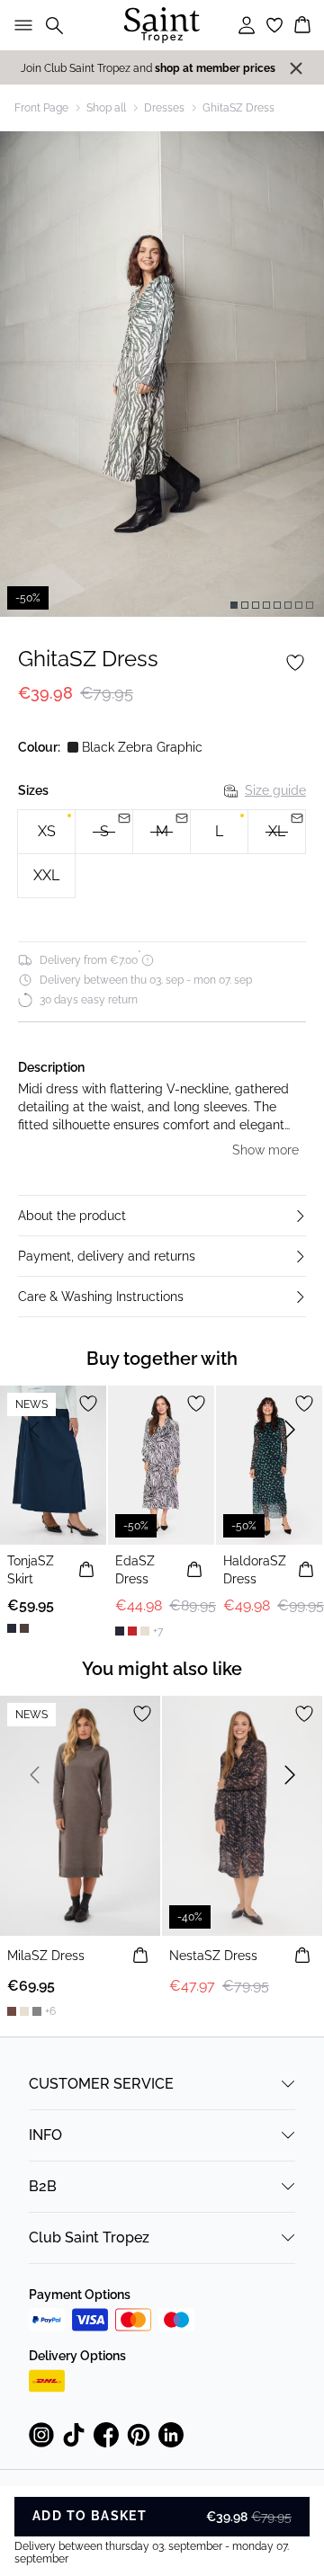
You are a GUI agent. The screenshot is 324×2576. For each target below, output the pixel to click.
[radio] (46, 832)
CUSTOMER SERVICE (101, 2084)
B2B (43, 2186)
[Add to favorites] (295, 663)
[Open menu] (20, 25)
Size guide (275, 790)
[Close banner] (296, 68)
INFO (45, 2135)
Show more (265, 1150)
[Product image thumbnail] (234, 605)
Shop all (106, 108)
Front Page (41, 108)
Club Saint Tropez (89, 2237)
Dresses (164, 108)
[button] (162, 1216)
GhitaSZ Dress (238, 108)
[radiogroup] (162, 854)
